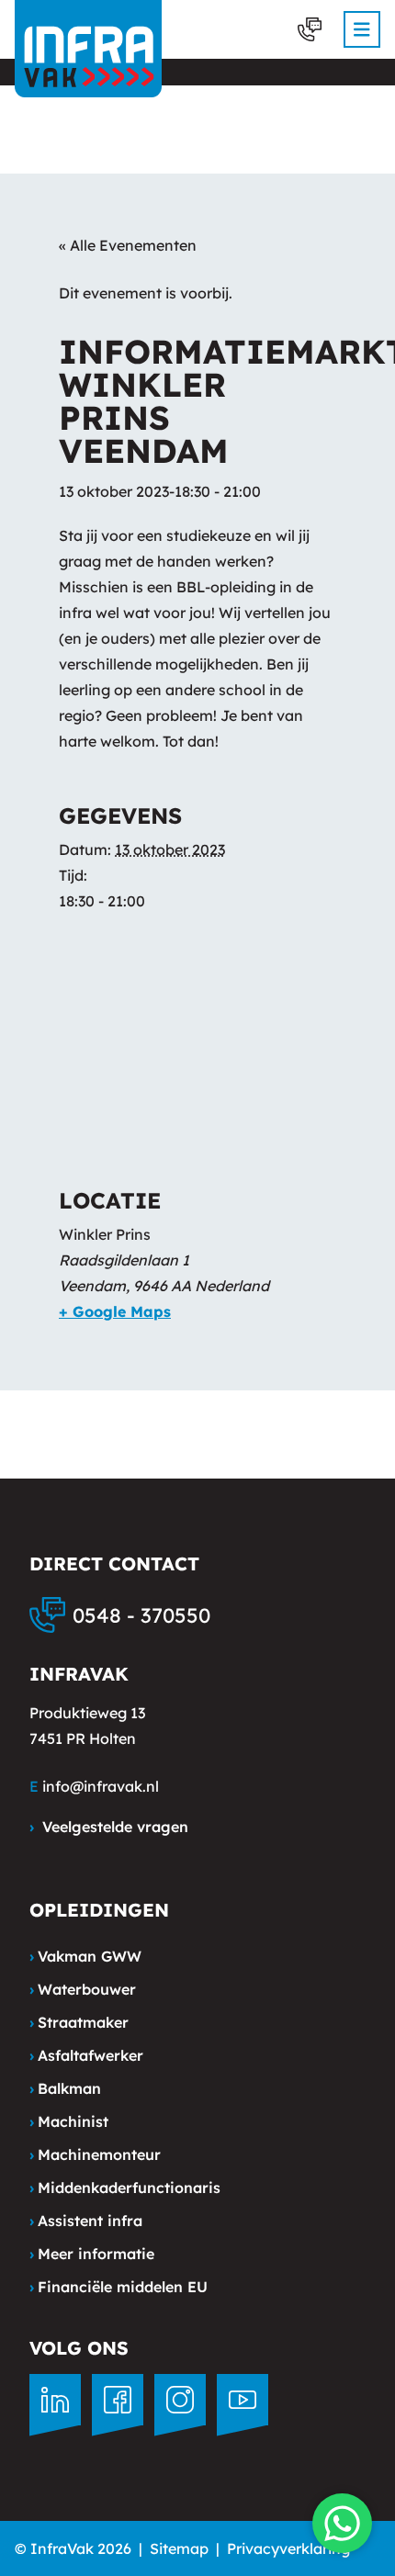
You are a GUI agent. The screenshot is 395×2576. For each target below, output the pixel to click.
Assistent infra (86, 2221)
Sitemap (179, 2548)
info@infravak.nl (101, 1786)
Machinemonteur (95, 2154)
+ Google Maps (115, 1311)
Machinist (69, 2121)
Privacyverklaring (288, 2548)
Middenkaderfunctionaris (125, 2188)
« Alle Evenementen (128, 245)
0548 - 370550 (141, 1615)
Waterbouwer (83, 1989)
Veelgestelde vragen (109, 1827)
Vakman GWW (85, 1956)
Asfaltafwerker (86, 2055)
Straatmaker (79, 2022)
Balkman (65, 2088)
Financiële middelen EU (118, 2287)
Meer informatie (92, 2254)
